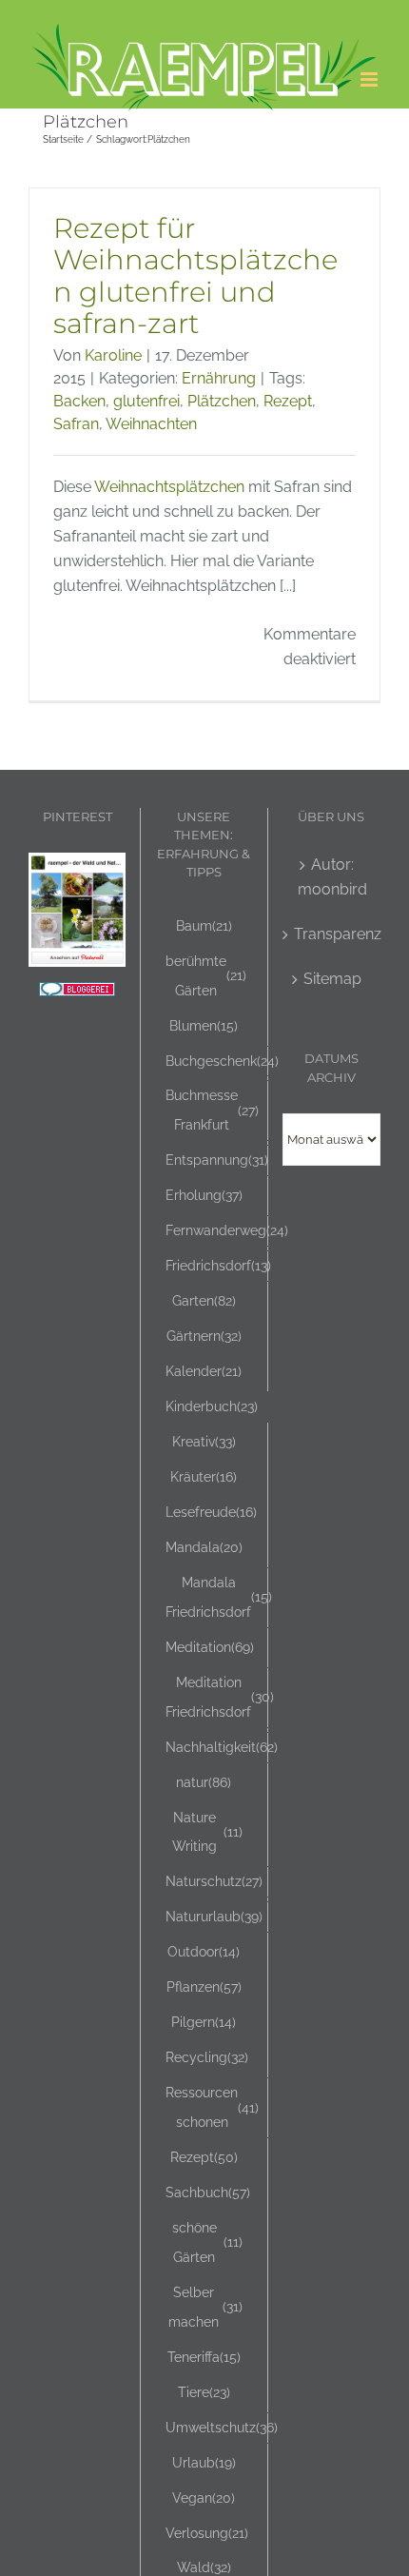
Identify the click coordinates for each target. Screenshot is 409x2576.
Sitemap (332, 979)
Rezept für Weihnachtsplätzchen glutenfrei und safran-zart (195, 276)
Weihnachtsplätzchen (169, 487)
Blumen (204, 1025)
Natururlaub (214, 1916)
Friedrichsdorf (218, 1265)
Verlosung (207, 2533)
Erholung (204, 1195)
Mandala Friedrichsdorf (219, 1597)
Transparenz (332, 934)
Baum (204, 925)
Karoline (113, 355)
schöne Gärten (207, 2242)
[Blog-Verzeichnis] (77, 994)
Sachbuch (208, 2192)
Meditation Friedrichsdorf (220, 1697)
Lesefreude (211, 1512)
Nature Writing (207, 1832)
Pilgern (204, 2022)
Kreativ (204, 1441)
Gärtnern (204, 1336)
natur (204, 1782)
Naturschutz (214, 1881)
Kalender (204, 1371)
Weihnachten (151, 424)
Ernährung (219, 378)
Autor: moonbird (332, 877)
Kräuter (204, 1476)
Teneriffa (204, 2357)
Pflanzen (204, 1986)
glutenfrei (146, 401)
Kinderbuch (212, 1406)
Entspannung (217, 1160)
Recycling (207, 2057)
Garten (204, 1300)
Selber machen (205, 2307)
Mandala (204, 1547)
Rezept (288, 401)
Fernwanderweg (227, 1230)
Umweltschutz (222, 2427)
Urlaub (204, 2462)
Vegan (204, 2497)
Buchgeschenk (222, 1061)
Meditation (210, 1647)
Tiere (204, 2392)
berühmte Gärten (206, 975)
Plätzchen (222, 401)
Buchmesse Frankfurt (212, 1110)
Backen (79, 401)
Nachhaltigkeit (222, 1747)
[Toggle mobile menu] (370, 79)
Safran (76, 424)
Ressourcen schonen (212, 2107)
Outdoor (204, 1951)
